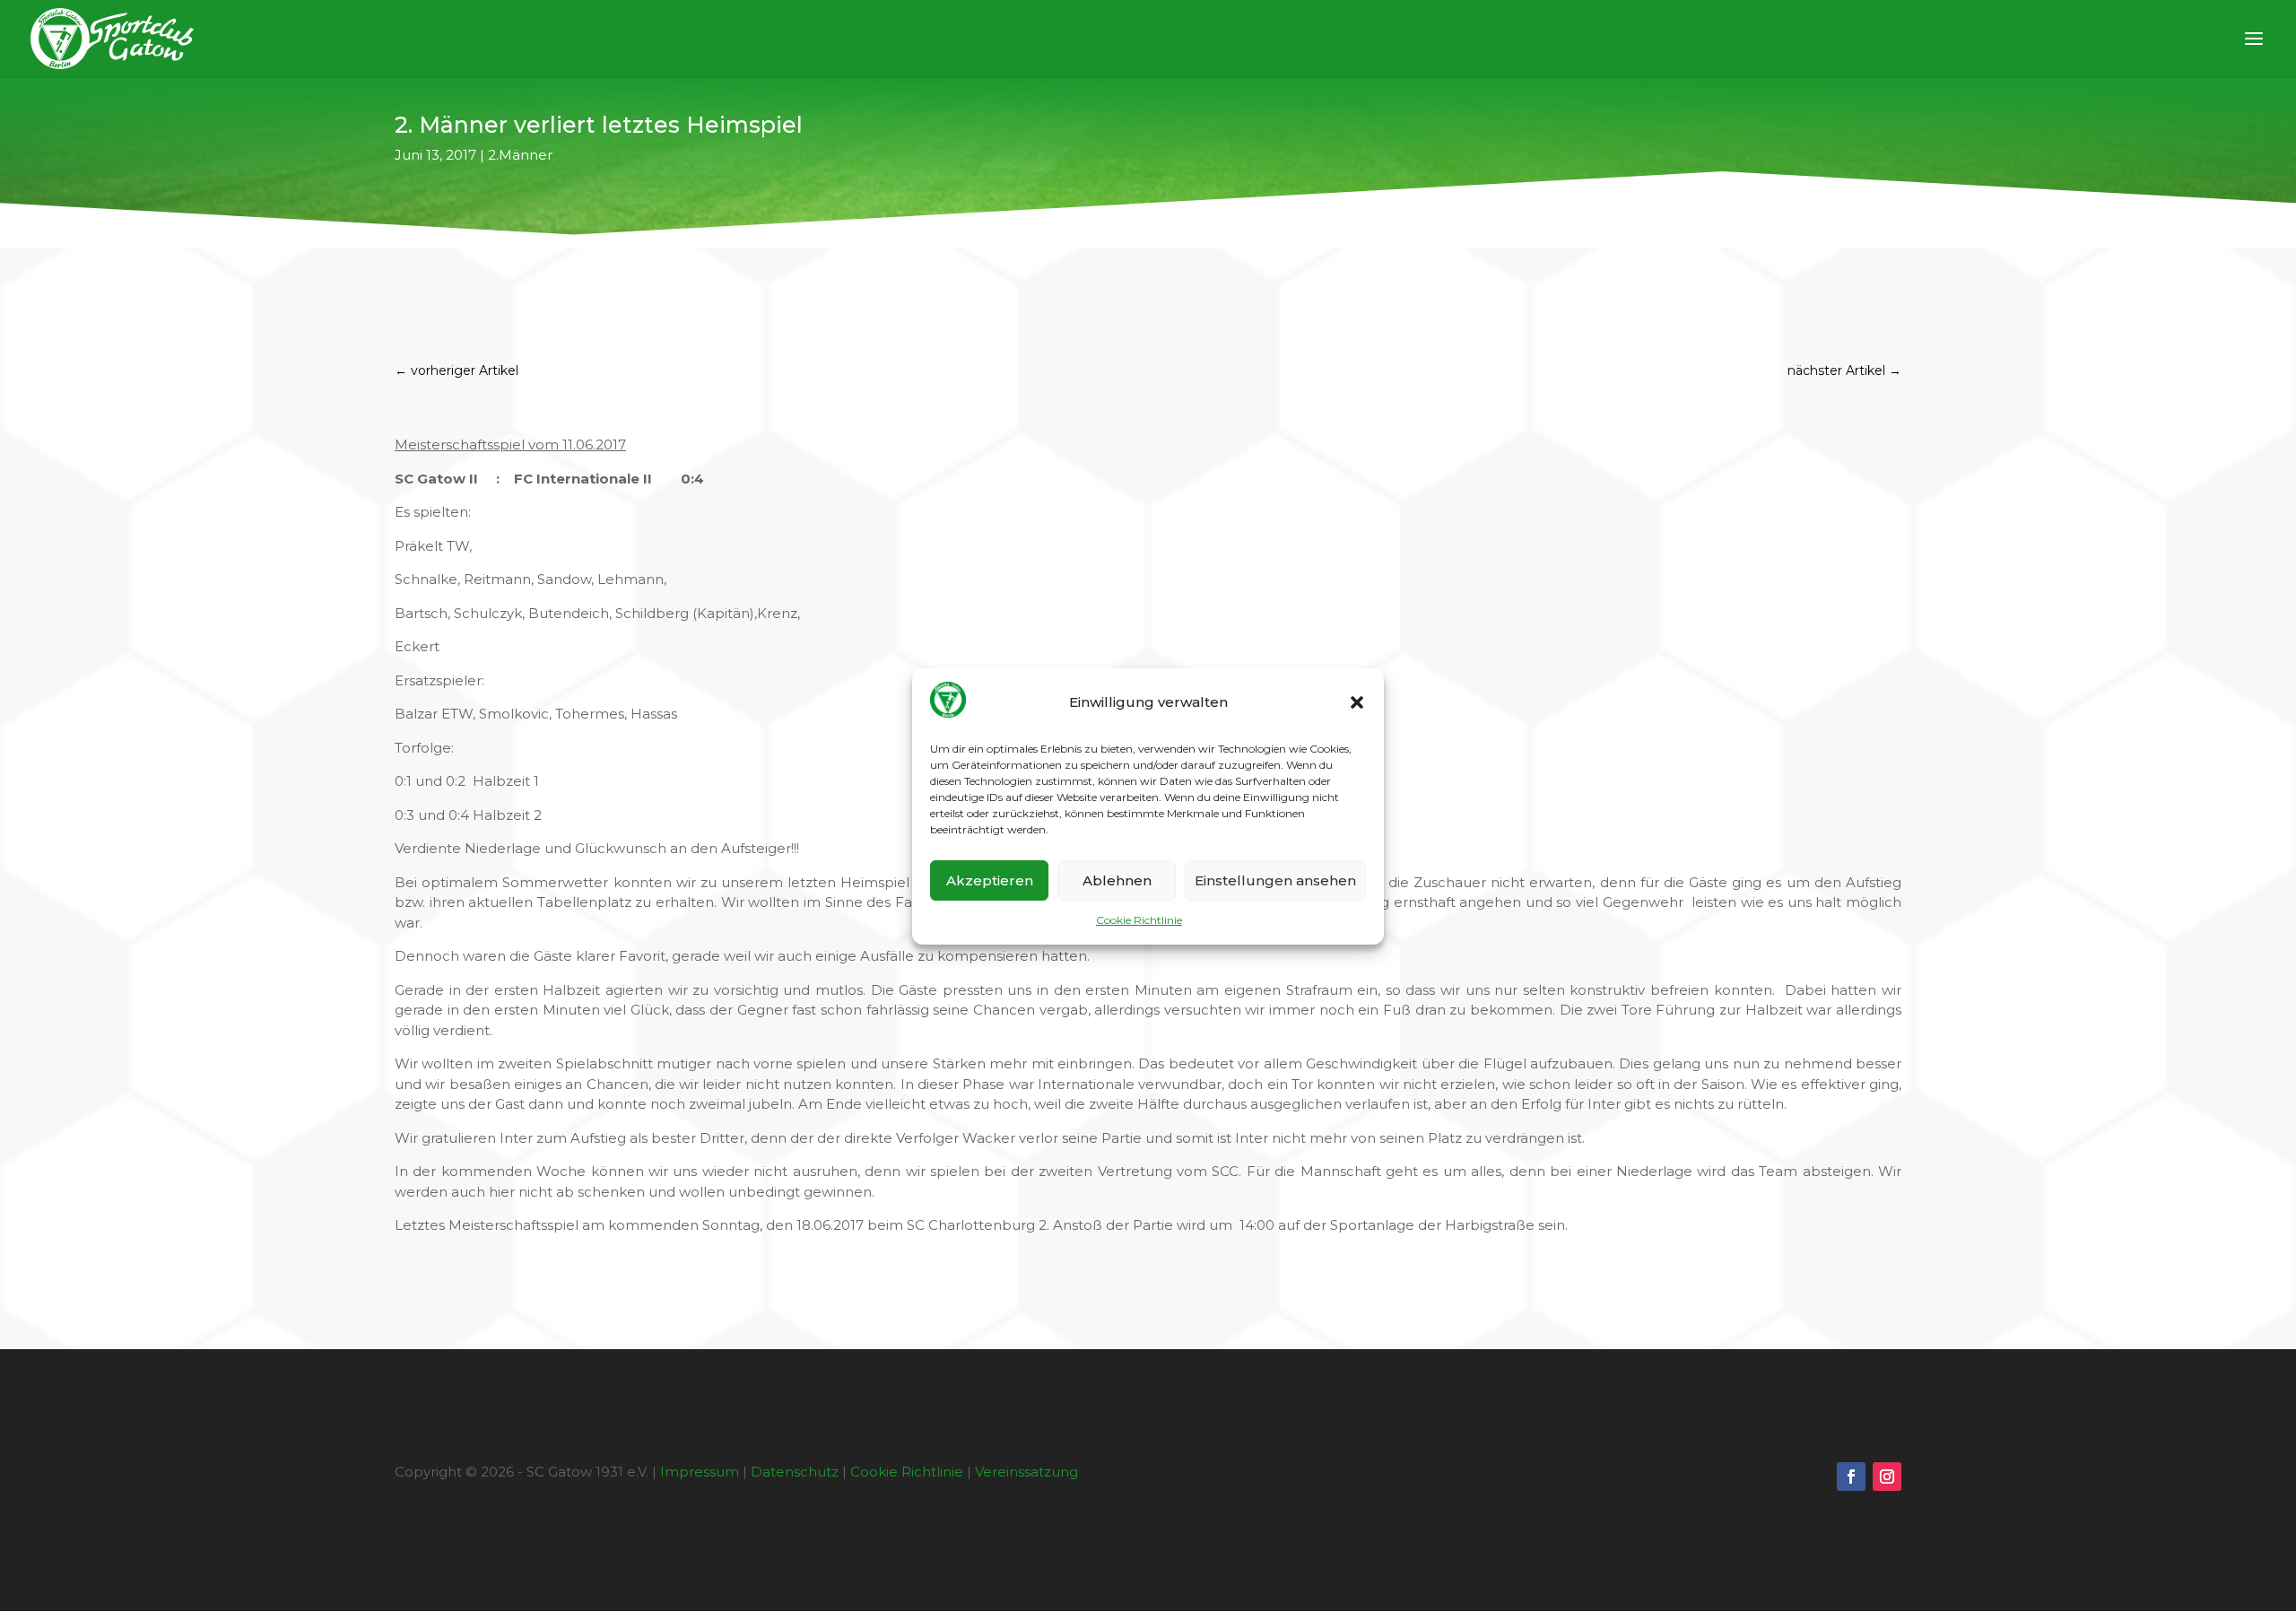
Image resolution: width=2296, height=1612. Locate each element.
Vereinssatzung (1026, 1472)
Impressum (700, 1472)
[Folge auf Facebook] (1851, 1477)
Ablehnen (1117, 880)
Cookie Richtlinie (1139, 920)
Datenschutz (795, 1472)
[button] (1357, 702)
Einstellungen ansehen (1275, 880)
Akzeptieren (990, 880)
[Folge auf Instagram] (1887, 1477)
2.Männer (520, 155)
